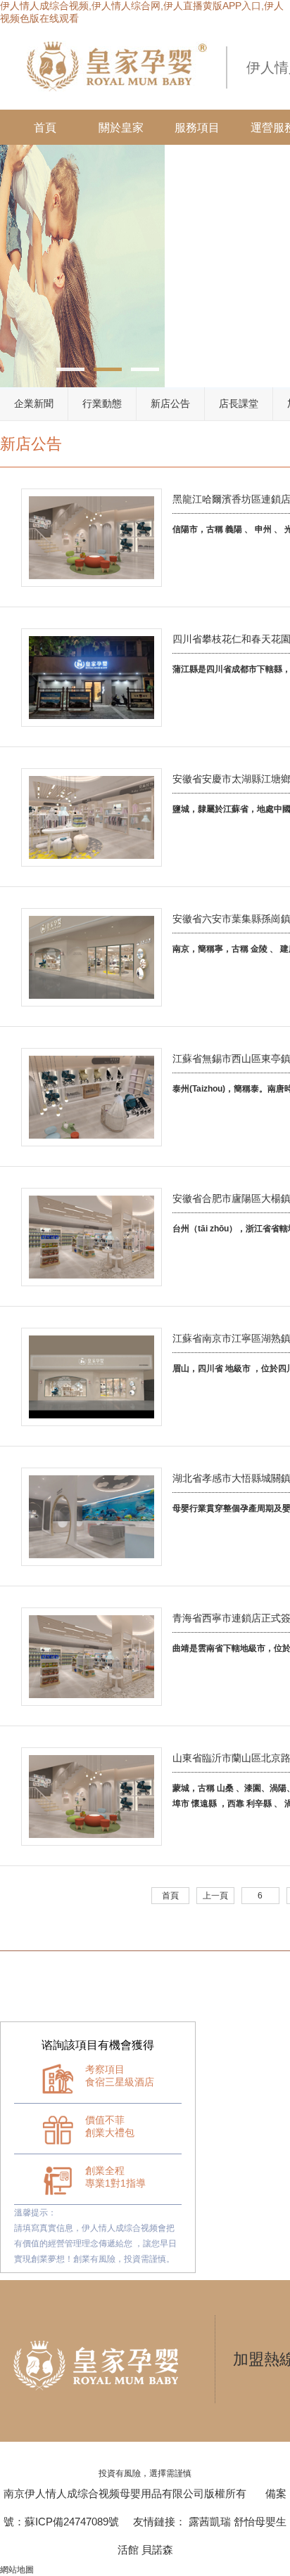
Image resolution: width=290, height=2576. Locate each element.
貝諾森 (157, 2550)
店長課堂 (239, 403)
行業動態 (102, 403)
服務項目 (197, 128)
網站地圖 (17, 2570)
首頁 (45, 128)
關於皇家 (121, 128)
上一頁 (215, 1896)
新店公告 (170, 403)
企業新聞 (34, 403)
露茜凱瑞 (210, 2522)
